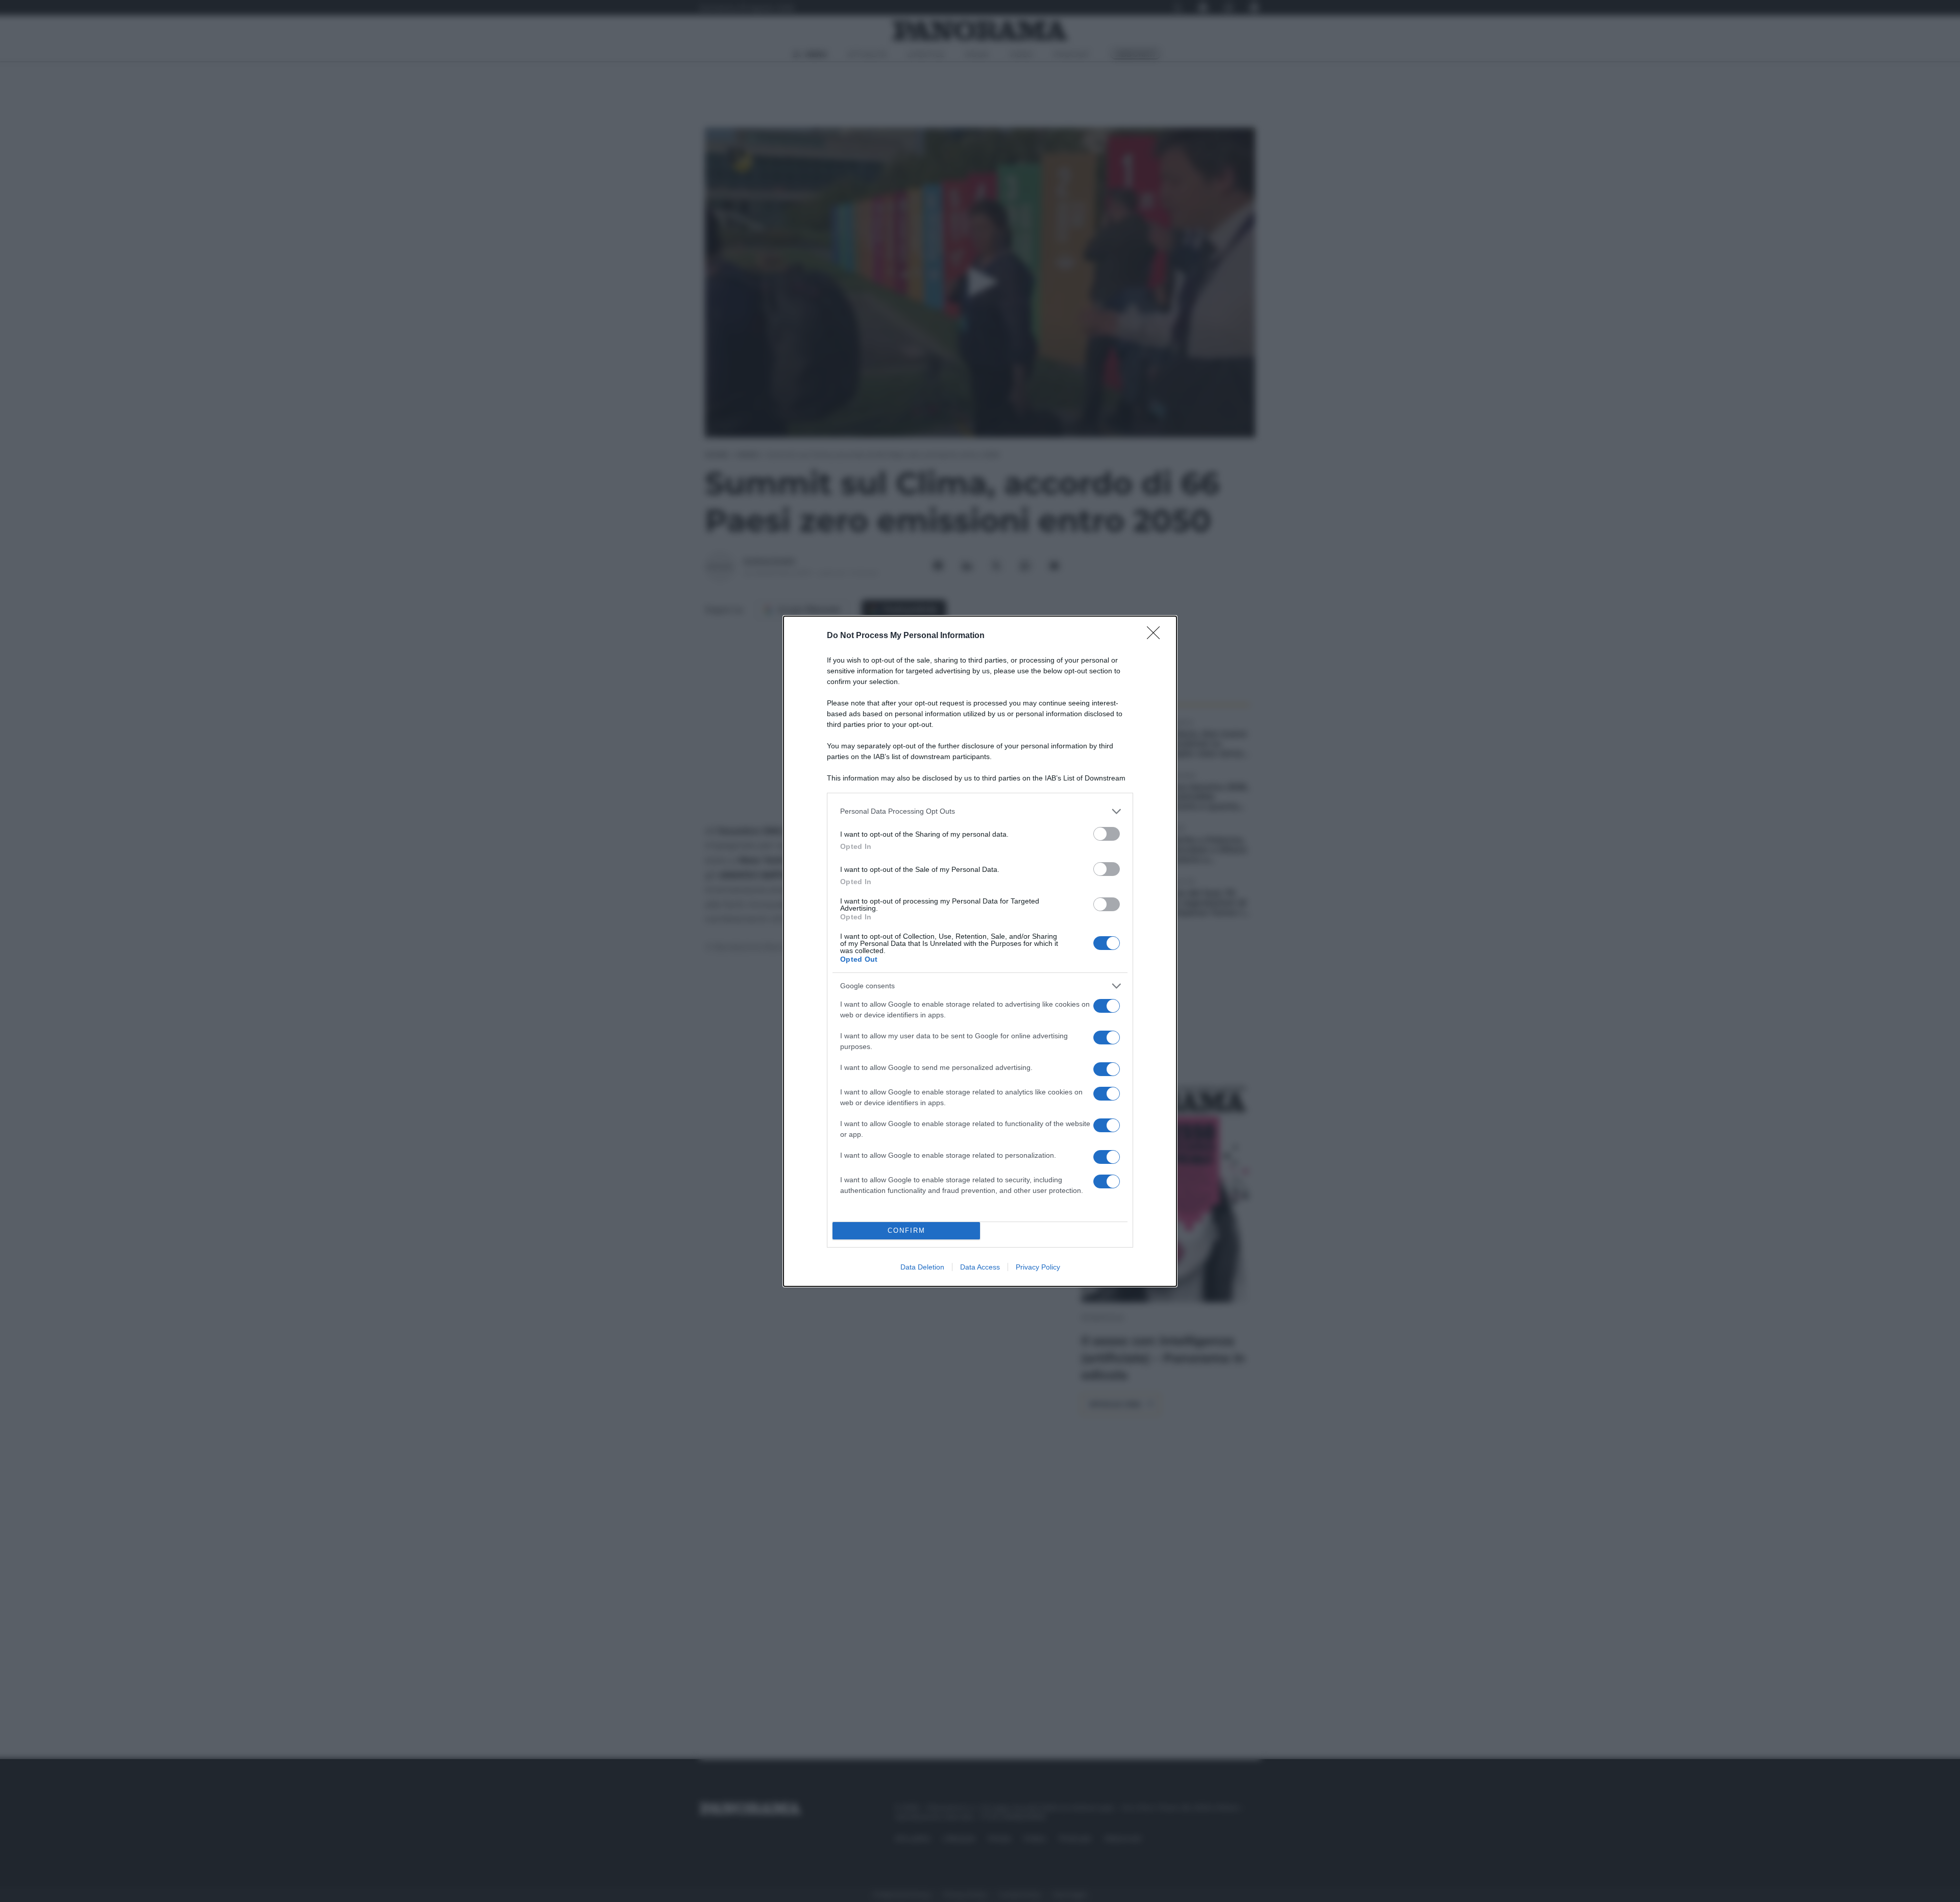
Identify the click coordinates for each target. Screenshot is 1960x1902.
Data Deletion (922, 1267)
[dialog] (980, 951)
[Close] (1157, 636)
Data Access (980, 1267)
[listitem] (980, 811)
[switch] (1107, 834)
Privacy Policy (1038, 1267)
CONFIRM (906, 1230)
